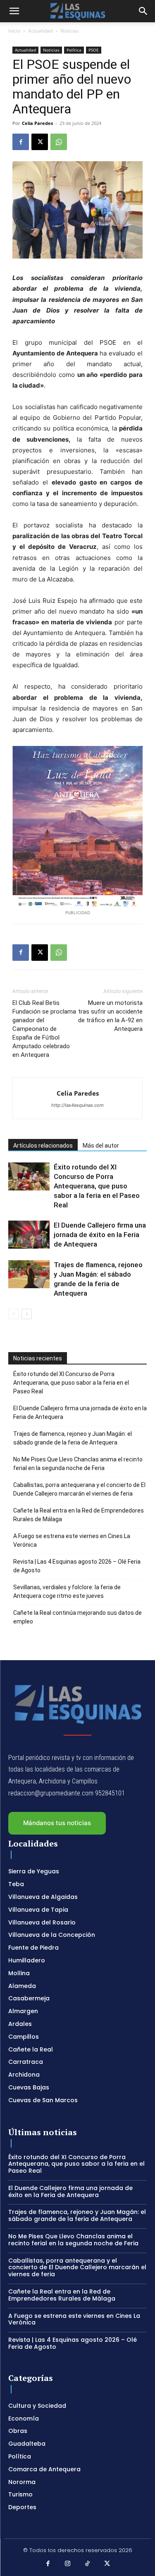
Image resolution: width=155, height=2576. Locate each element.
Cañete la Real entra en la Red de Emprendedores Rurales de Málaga (79, 1515)
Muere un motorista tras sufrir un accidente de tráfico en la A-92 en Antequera (110, 1016)
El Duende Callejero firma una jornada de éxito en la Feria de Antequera (100, 1235)
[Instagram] (68, 2564)
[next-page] (27, 1314)
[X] (40, 142)
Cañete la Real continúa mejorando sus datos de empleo (77, 1617)
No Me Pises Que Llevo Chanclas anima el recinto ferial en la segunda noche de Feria (78, 1464)
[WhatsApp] (59, 142)
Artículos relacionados (43, 1146)
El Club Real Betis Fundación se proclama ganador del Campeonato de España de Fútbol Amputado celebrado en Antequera (44, 1029)
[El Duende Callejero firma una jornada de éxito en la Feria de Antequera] (29, 1235)
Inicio (14, 31)
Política (74, 50)
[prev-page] (13, 1314)
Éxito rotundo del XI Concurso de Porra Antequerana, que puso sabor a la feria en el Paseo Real (97, 1186)
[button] (14, 11)
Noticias (70, 31)
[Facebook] (21, 142)
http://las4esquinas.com (77, 1105)
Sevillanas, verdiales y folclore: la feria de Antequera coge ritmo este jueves (67, 1591)
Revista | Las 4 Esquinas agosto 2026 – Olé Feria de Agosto (77, 1566)
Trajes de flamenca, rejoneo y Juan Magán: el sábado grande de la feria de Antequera (73, 1438)
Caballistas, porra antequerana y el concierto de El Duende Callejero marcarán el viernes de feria (79, 1489)
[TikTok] (88, 2564)
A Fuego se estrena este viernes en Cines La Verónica (72, 1540)
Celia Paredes (37, 123)
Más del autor (101, 1146)
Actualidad (40, 31)
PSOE (94, 50)
